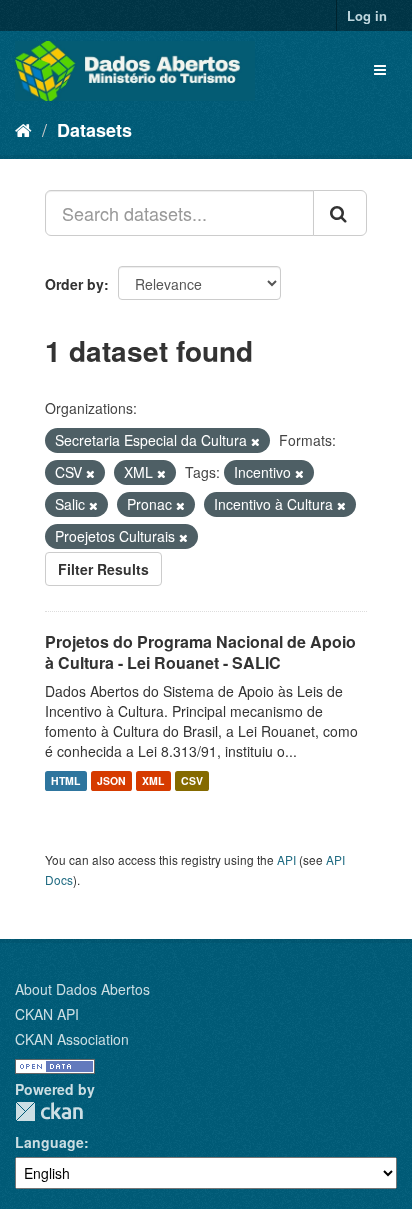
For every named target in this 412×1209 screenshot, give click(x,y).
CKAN (49, 1111)
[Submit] (340, 213)
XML (153, 780)
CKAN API (47, 1014)
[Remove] (255, 441)
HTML (65, 780)
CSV (192, 780)
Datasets (94, 130)
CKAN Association (72, 1039)
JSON (111, 780)
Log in (367, 15)
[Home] (23, 129)
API (286, 859)
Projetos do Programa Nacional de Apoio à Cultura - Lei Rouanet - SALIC (200, 652)
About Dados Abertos (82, 989)
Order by (74, 284)
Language (49, 1142)
